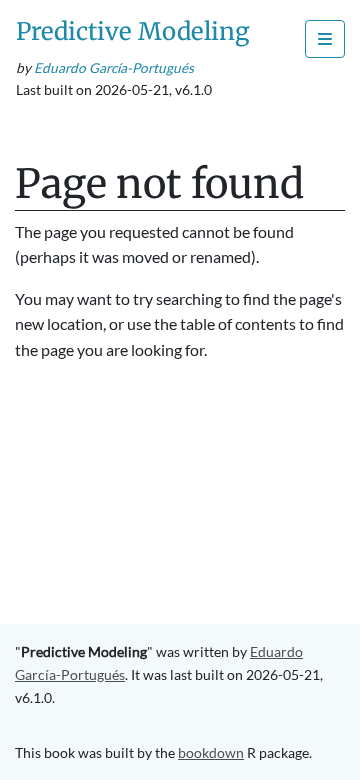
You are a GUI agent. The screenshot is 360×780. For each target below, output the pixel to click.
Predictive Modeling (133, 31)
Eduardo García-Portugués (114, 68)
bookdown (211, 752)
